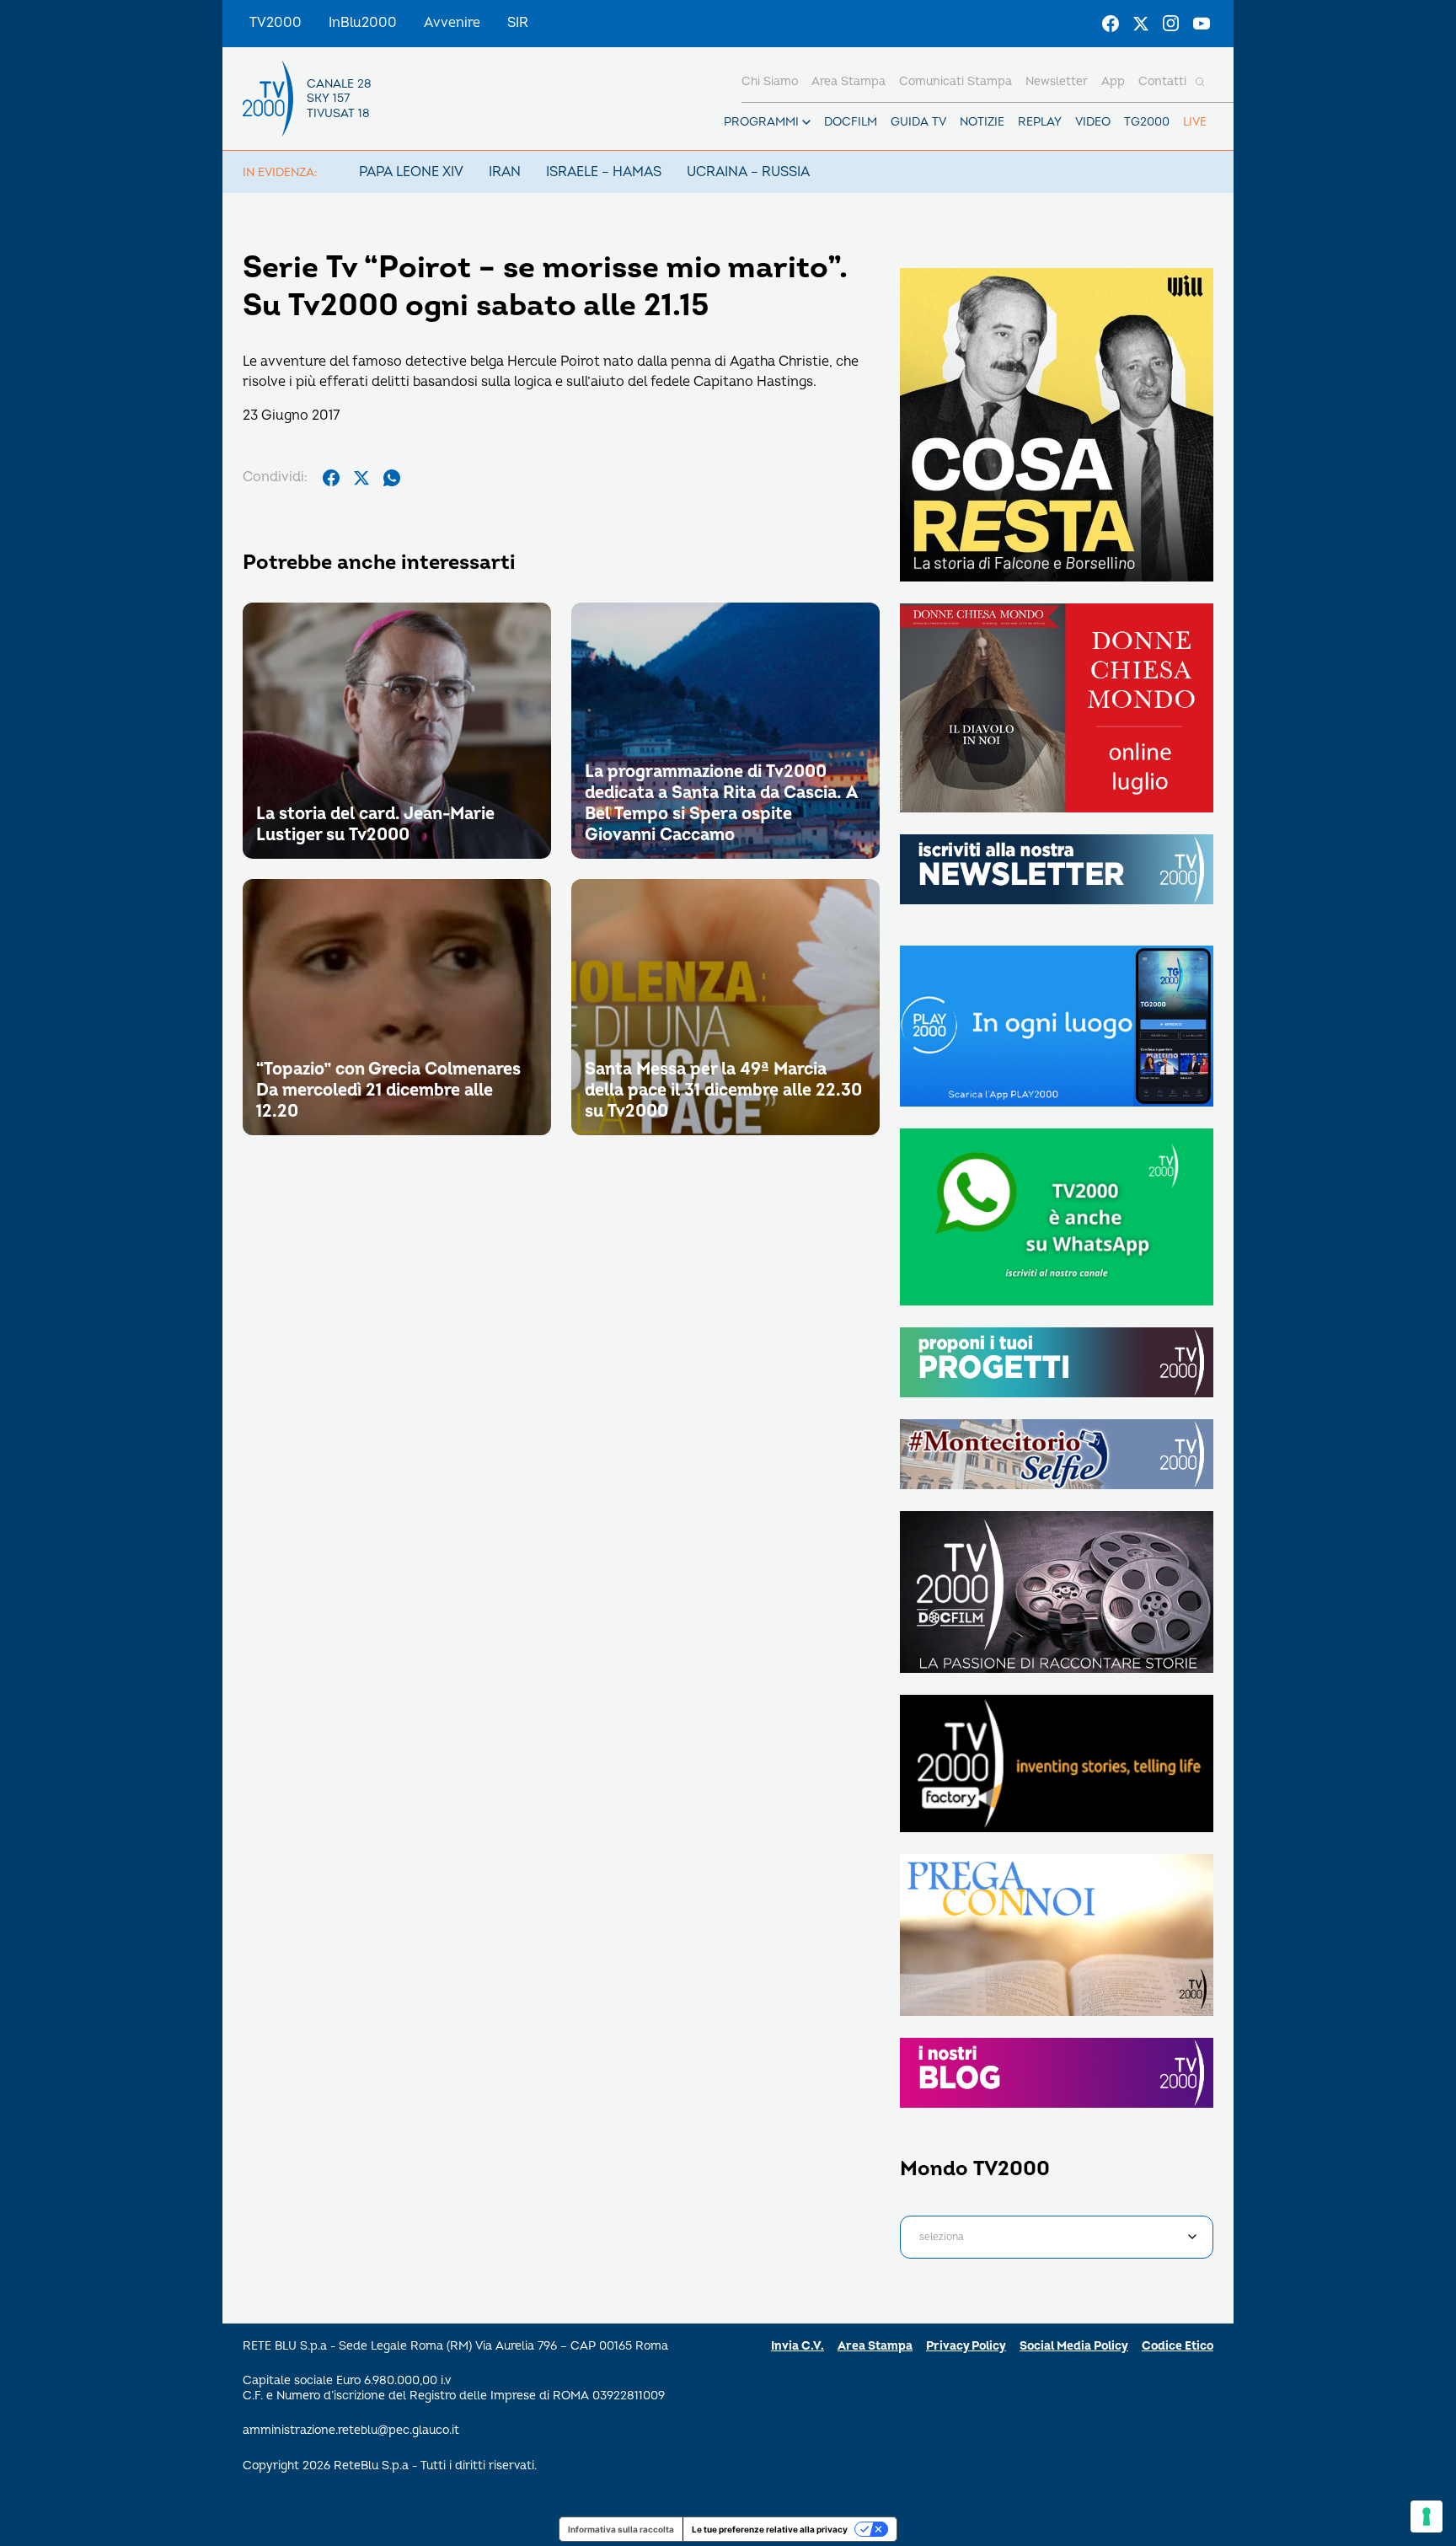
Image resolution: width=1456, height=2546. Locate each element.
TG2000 (1147, 122)
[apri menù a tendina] (806, 122)
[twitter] (361, 478)
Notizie (982, 122)
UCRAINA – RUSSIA (748, 172)
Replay (1040, 122)
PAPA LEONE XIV (411, 172)
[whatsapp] (392, 478)
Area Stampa (875, 2346)
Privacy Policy (966, 2346)
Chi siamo (770, 81)
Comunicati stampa (955, 81)
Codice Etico (1178, 2346)
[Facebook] (1111, 24)
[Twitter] (1141, 24)
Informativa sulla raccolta (621, 2529)
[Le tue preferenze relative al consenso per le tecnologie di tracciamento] (1427, 2517)
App (1113, 81)
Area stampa (848, 81)
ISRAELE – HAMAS (604, 172)
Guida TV (918, 122)
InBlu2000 (363, 23)
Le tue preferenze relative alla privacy (770, 2529)
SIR (518, 23)
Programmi (761, 122)
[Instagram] (1171, 24)
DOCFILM (851, 122)
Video (1093, 122)
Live (1195, 122)
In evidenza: (280, 172)
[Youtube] (1202, 24)
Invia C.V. (798, 2346)
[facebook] (331, 478)
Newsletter (1057, 81)
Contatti (1162, 81)
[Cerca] (1200, 82)
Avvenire (452, 23)
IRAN (505, 172)
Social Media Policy (1074, 2346)
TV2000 (276, 23)
